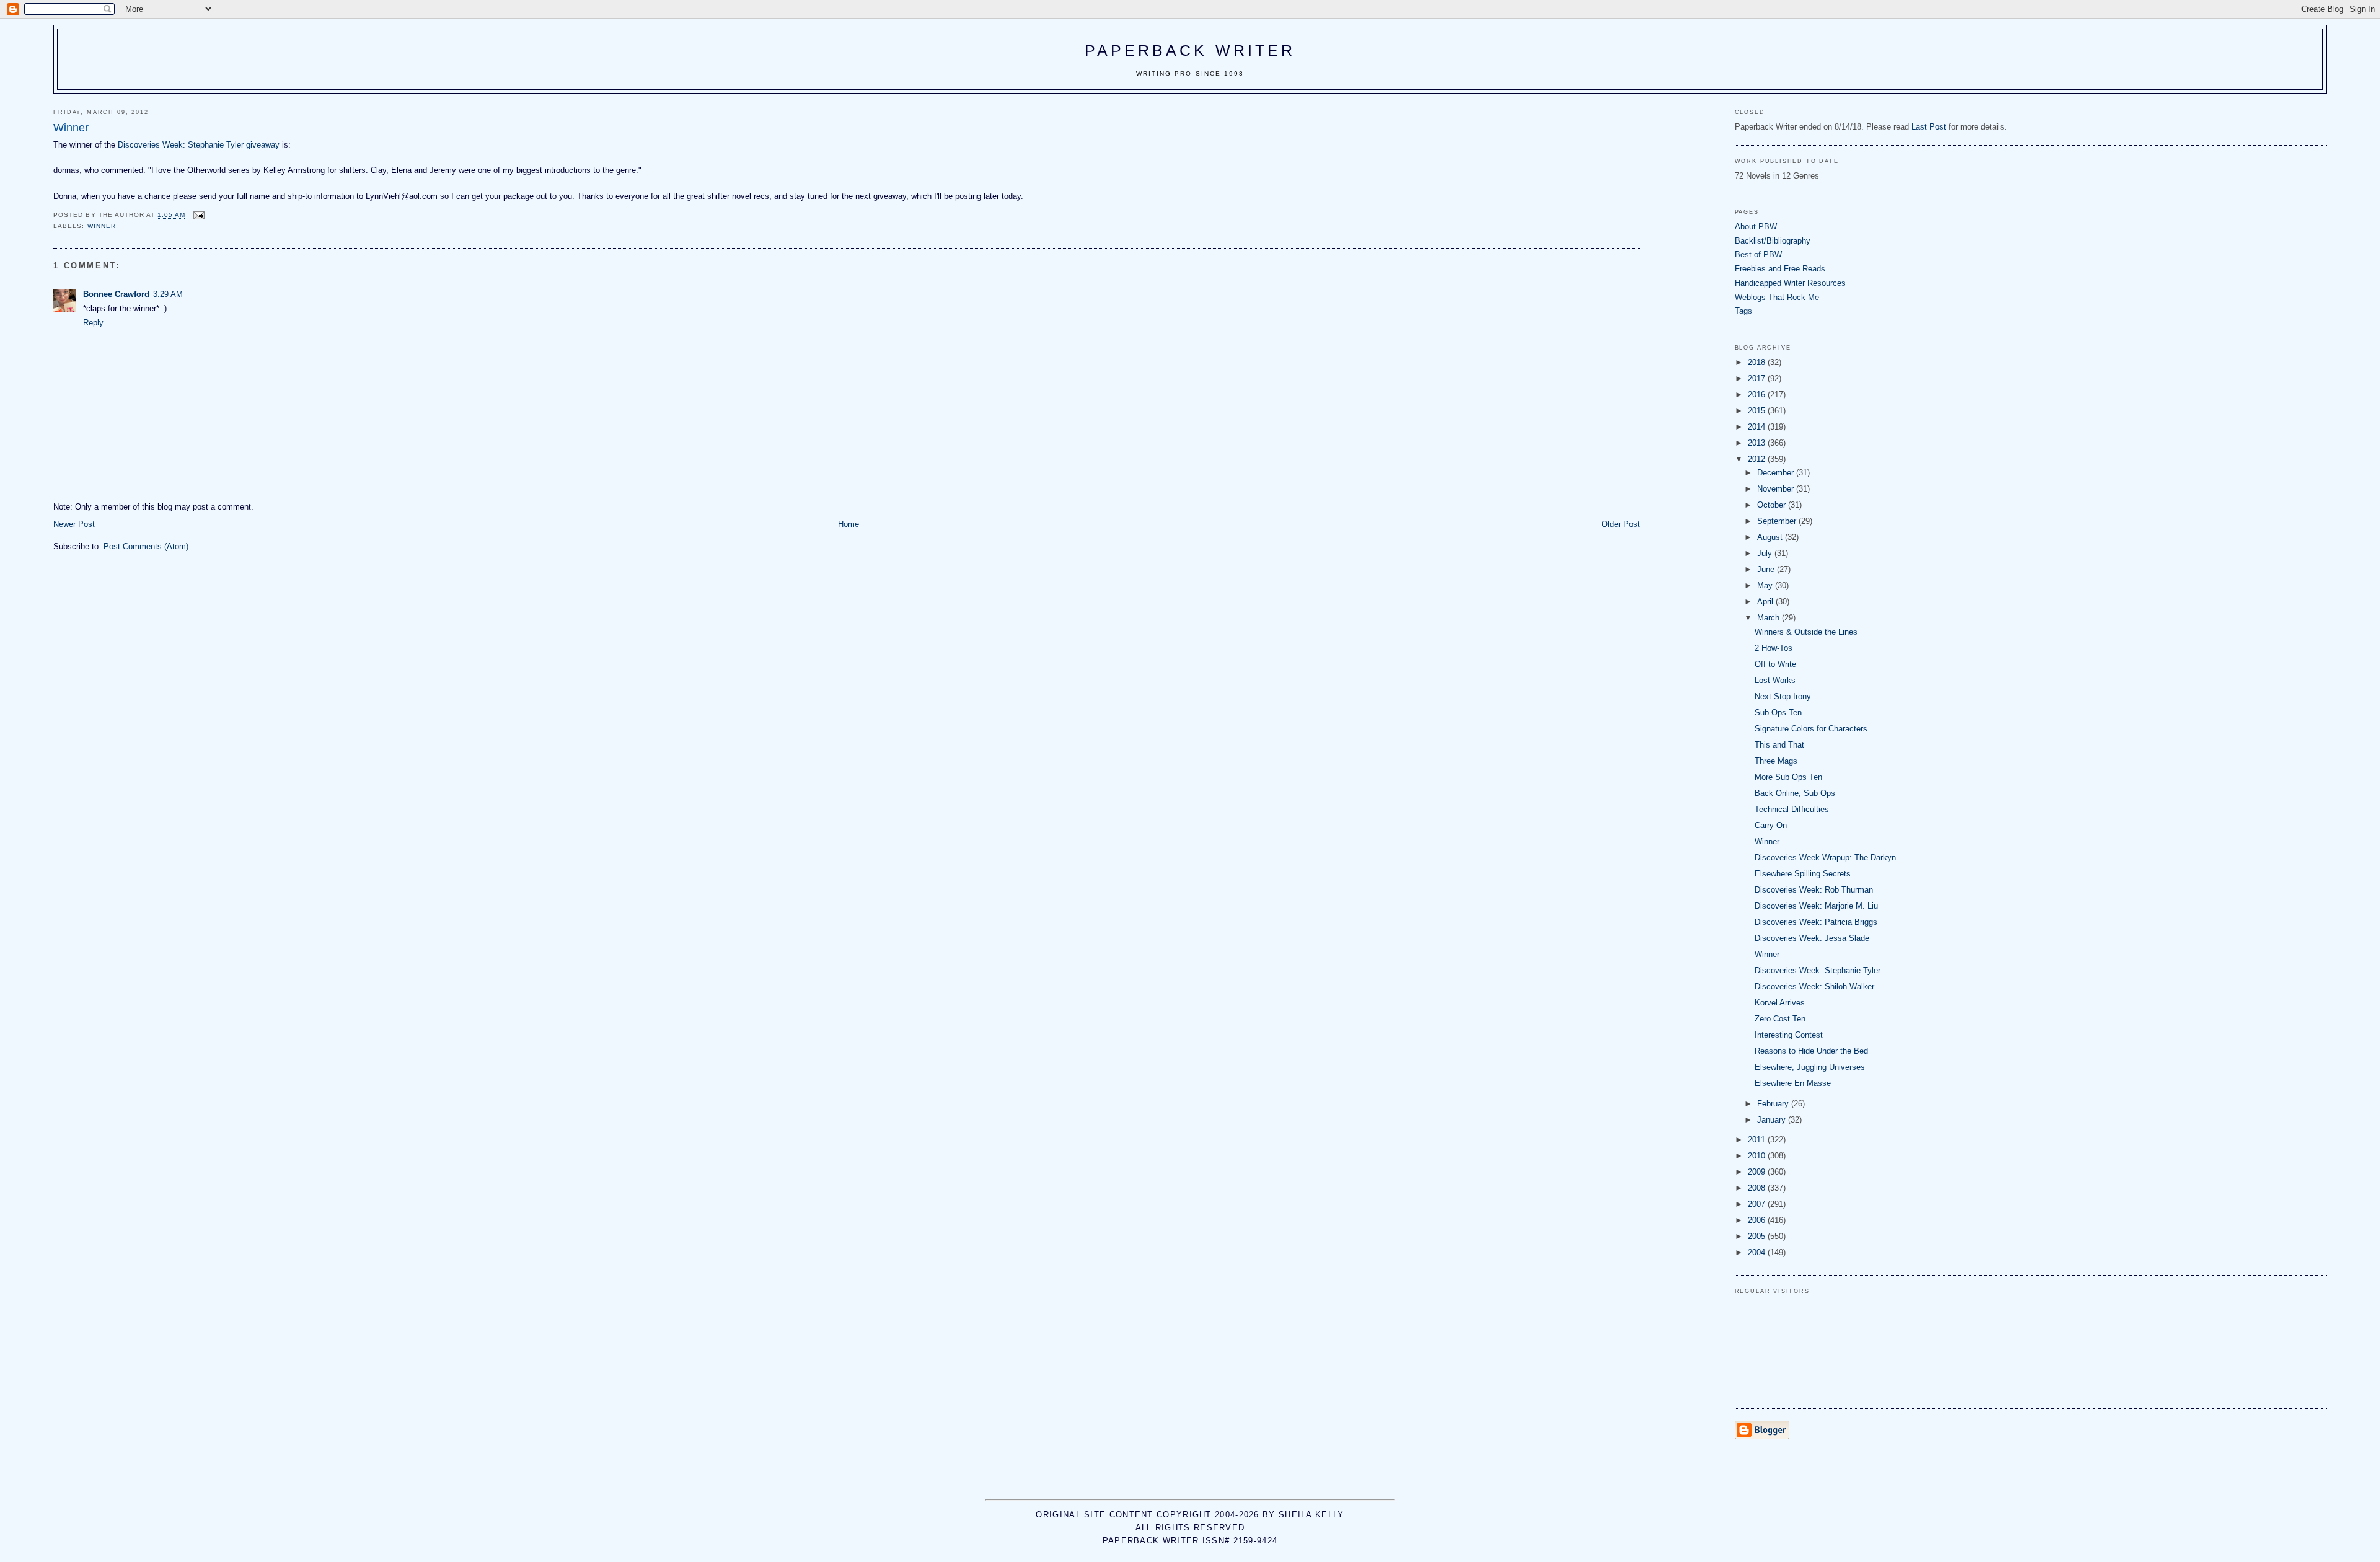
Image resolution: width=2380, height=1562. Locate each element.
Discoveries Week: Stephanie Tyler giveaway (199, 145)
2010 (1758, 1156)
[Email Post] (199, 215)
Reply (93, 323)
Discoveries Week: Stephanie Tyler (1818, 970)
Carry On (1771, 825)
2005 (1758, 1236)
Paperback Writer (1190, 50)
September (1778, 521)
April (1766, 602)
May (1766, 585)
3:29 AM (168, 294)
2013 (1758, 443)
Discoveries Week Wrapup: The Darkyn (1825, 858)
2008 (1758, 1188)
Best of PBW (1758, 254)
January (1773, 1120)
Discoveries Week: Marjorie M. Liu (1816, 906)
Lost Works (1775, 680)
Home (848, 524)
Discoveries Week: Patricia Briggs (1816, 922)
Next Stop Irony (1783, 696)
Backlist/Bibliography (1773, 241)
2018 (1758, 362)
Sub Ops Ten (1778, 713)
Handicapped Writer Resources (1790, 283)
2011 (1758, 1140)
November (1777, 489)
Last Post (1929, 127)
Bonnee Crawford (116, 294)
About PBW (1756, 227)
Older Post (1621, 524)
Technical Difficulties (1792, 809)
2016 (1758, 395)
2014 (1758, 427)
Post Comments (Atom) (146, 546)
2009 (1758, 1172)
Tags (1743, 311)
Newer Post (74, 524)
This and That (1779, 745)
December (1777, 473)
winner (102, 226)
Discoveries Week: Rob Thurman (1814, 890)
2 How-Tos (1774, 648)
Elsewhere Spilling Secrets (1803, 874)
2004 (1758, 1252)
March (1770, 618)
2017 (1758, 378)
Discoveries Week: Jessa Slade (1812, 938)
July (1766, 553)
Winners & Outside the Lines (1806, 632)
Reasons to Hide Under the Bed (1811, 1051)
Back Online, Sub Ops (1795, 793)
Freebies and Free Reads (1780, 269)
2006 (1758, 1220)
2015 (1758, 411)
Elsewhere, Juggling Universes (1810, 1067)
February (1774, 1104)
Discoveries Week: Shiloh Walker (1814, 986)
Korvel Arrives (1780, 1003)
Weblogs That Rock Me (1777, 297)
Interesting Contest (1789, 1035)
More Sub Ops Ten (1788, 777)
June (1767, 569)
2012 (1758, 459)
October (1773, 505)
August (1771, 537)
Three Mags (1776, 761)
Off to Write (1775, 664)
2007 (1758, 1204)
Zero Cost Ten (1780, 1019)
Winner (1767, 841)
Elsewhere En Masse (1793, 1083)
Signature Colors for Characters (1811, 729)
